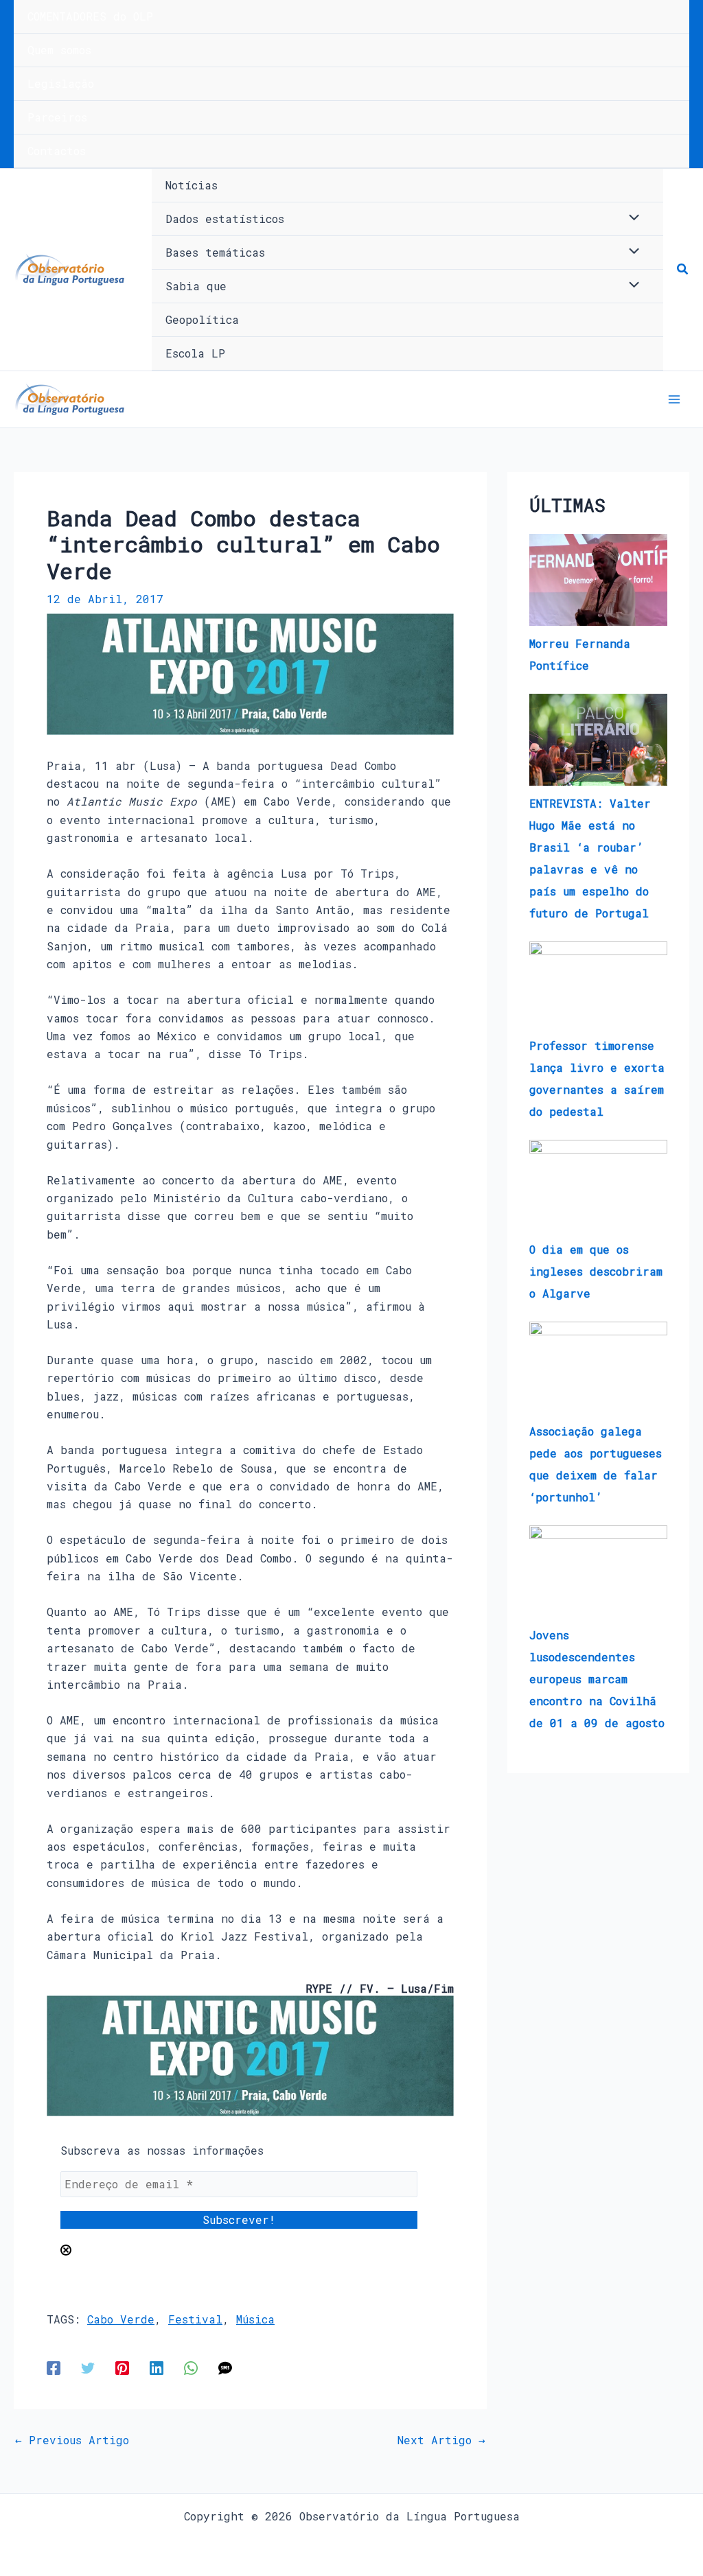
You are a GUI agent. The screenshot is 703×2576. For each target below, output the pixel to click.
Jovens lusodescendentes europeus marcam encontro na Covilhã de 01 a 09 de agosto (597, 1679)
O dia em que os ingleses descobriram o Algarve (596, 1271)
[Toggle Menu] (631, 218)
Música (255, 2319)
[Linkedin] (157, 2367)
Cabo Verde (121, 2319)
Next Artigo (441, 2440)
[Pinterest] (122, 2367)
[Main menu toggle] (674, 399)
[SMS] (225, 2367)
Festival (195, 2319)
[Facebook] (54, 2367)
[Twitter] (88, 2367)
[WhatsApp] (191, 2367)
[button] (683, 270)
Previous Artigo (72, 2440)
